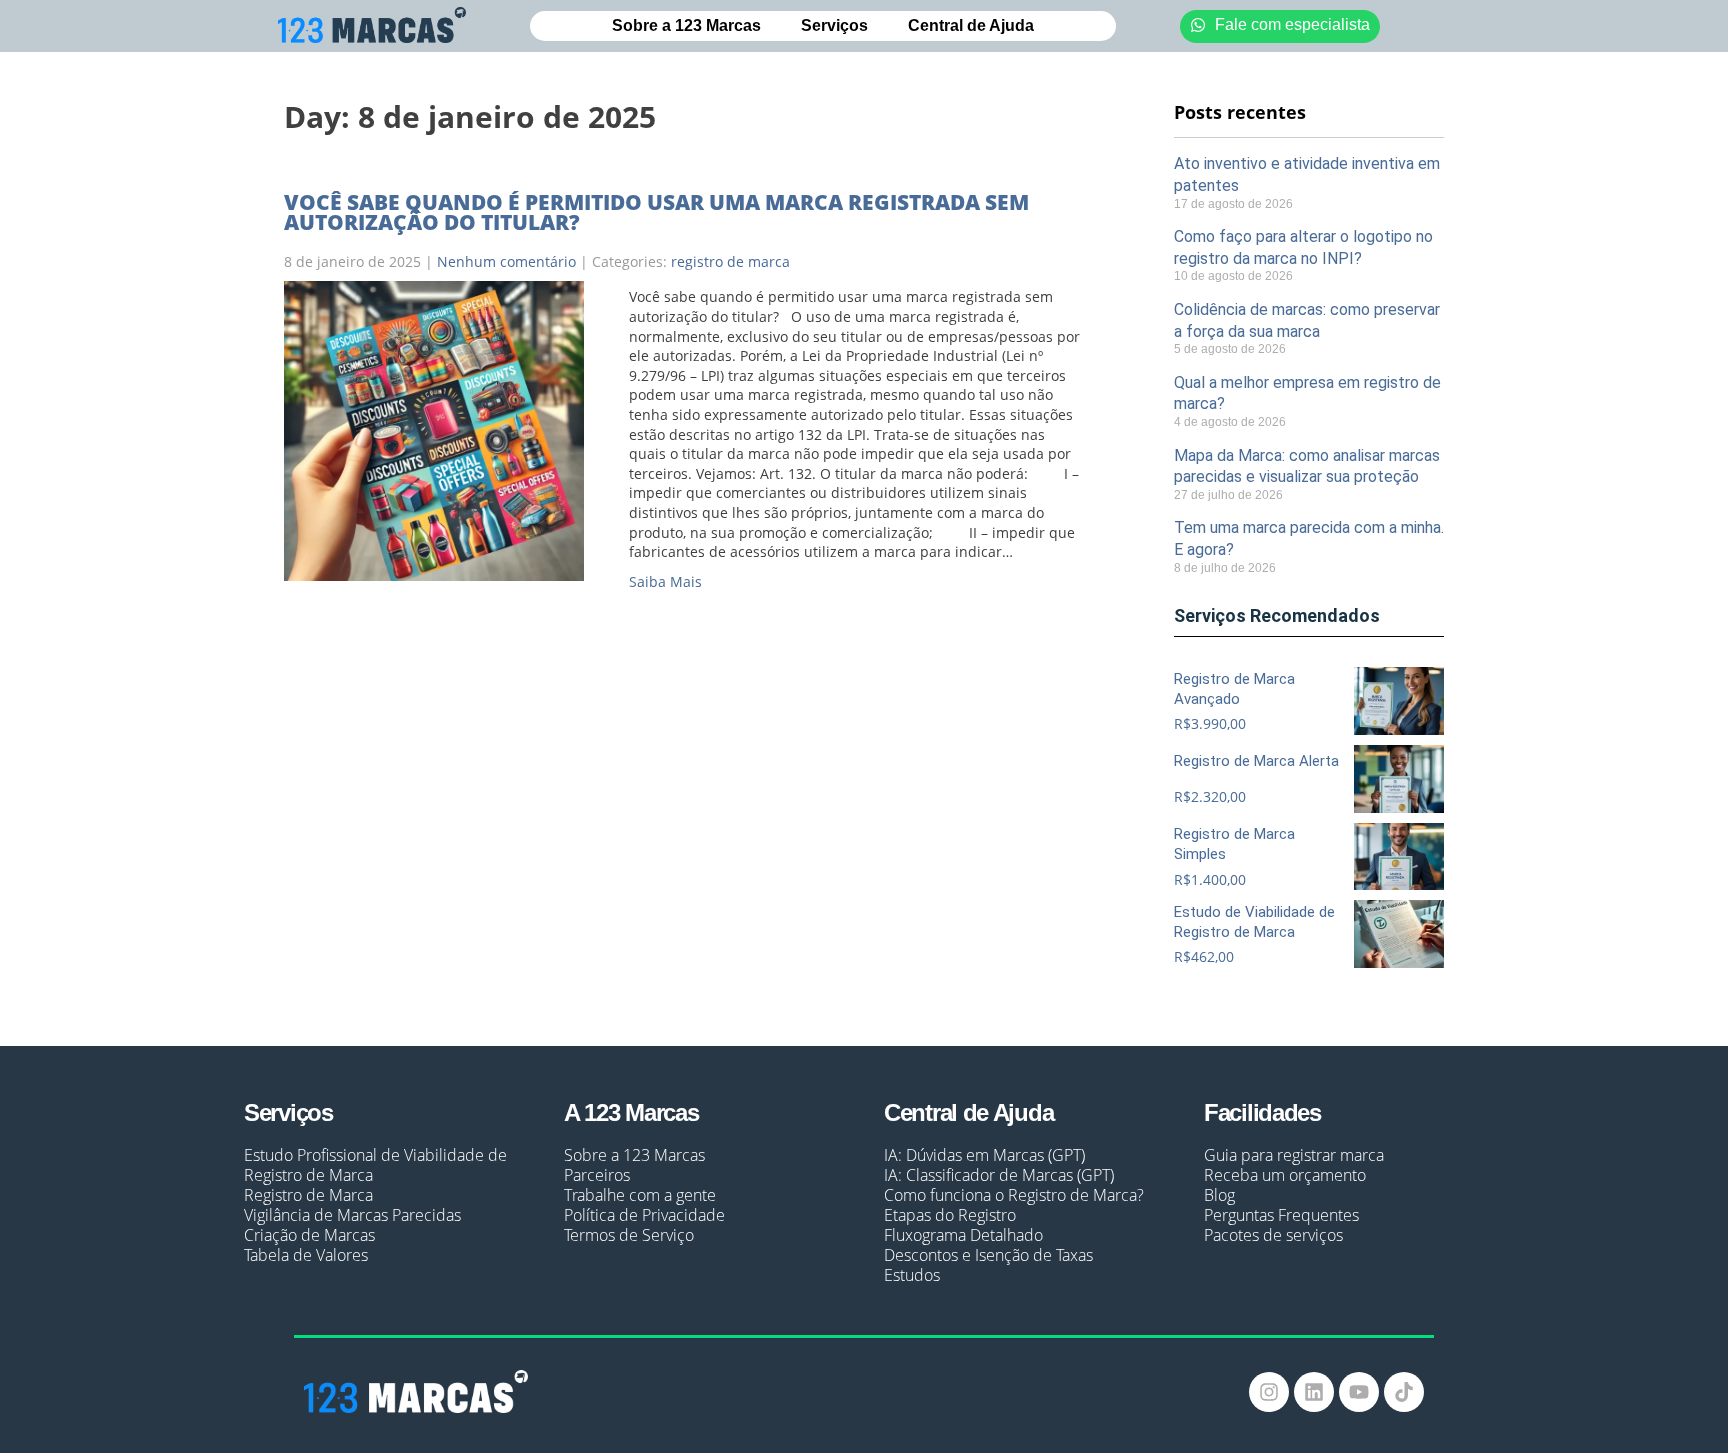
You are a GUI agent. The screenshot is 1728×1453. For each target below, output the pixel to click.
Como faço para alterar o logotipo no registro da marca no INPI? (1303, 247)
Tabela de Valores (306, 1255)
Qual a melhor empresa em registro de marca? (1307, 393)
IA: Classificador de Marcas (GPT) (999, 1175)
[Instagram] (1269, 1392)
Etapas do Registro (950, 1215)
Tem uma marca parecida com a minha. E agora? (1309, 538)
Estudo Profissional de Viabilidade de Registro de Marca (375, 1165)
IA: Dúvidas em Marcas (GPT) (984, 1155)
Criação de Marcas (309, 1235)
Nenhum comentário (506, 261)
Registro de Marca (308, 1195)
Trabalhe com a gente (640, 1195)
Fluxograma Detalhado (963, 1235)
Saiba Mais (665, 581)
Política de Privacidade (644, 1215)
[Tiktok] (1404, 1392)
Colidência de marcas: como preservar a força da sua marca (1307, 320)
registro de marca (730, 261)
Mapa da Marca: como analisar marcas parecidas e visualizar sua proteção (1307, 466)
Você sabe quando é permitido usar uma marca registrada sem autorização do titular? (656, 212)
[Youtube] (1359, 1392)
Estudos (912, 1275)
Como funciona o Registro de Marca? (1014, 1195)
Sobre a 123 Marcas (686, 25)
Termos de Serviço (629, 1235)
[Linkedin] (1314, 1392)
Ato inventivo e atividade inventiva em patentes (1307, 174)
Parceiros (597, 1175)
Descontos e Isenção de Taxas (988, 1255)
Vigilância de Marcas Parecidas (352, 1215)
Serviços (834, 25)
